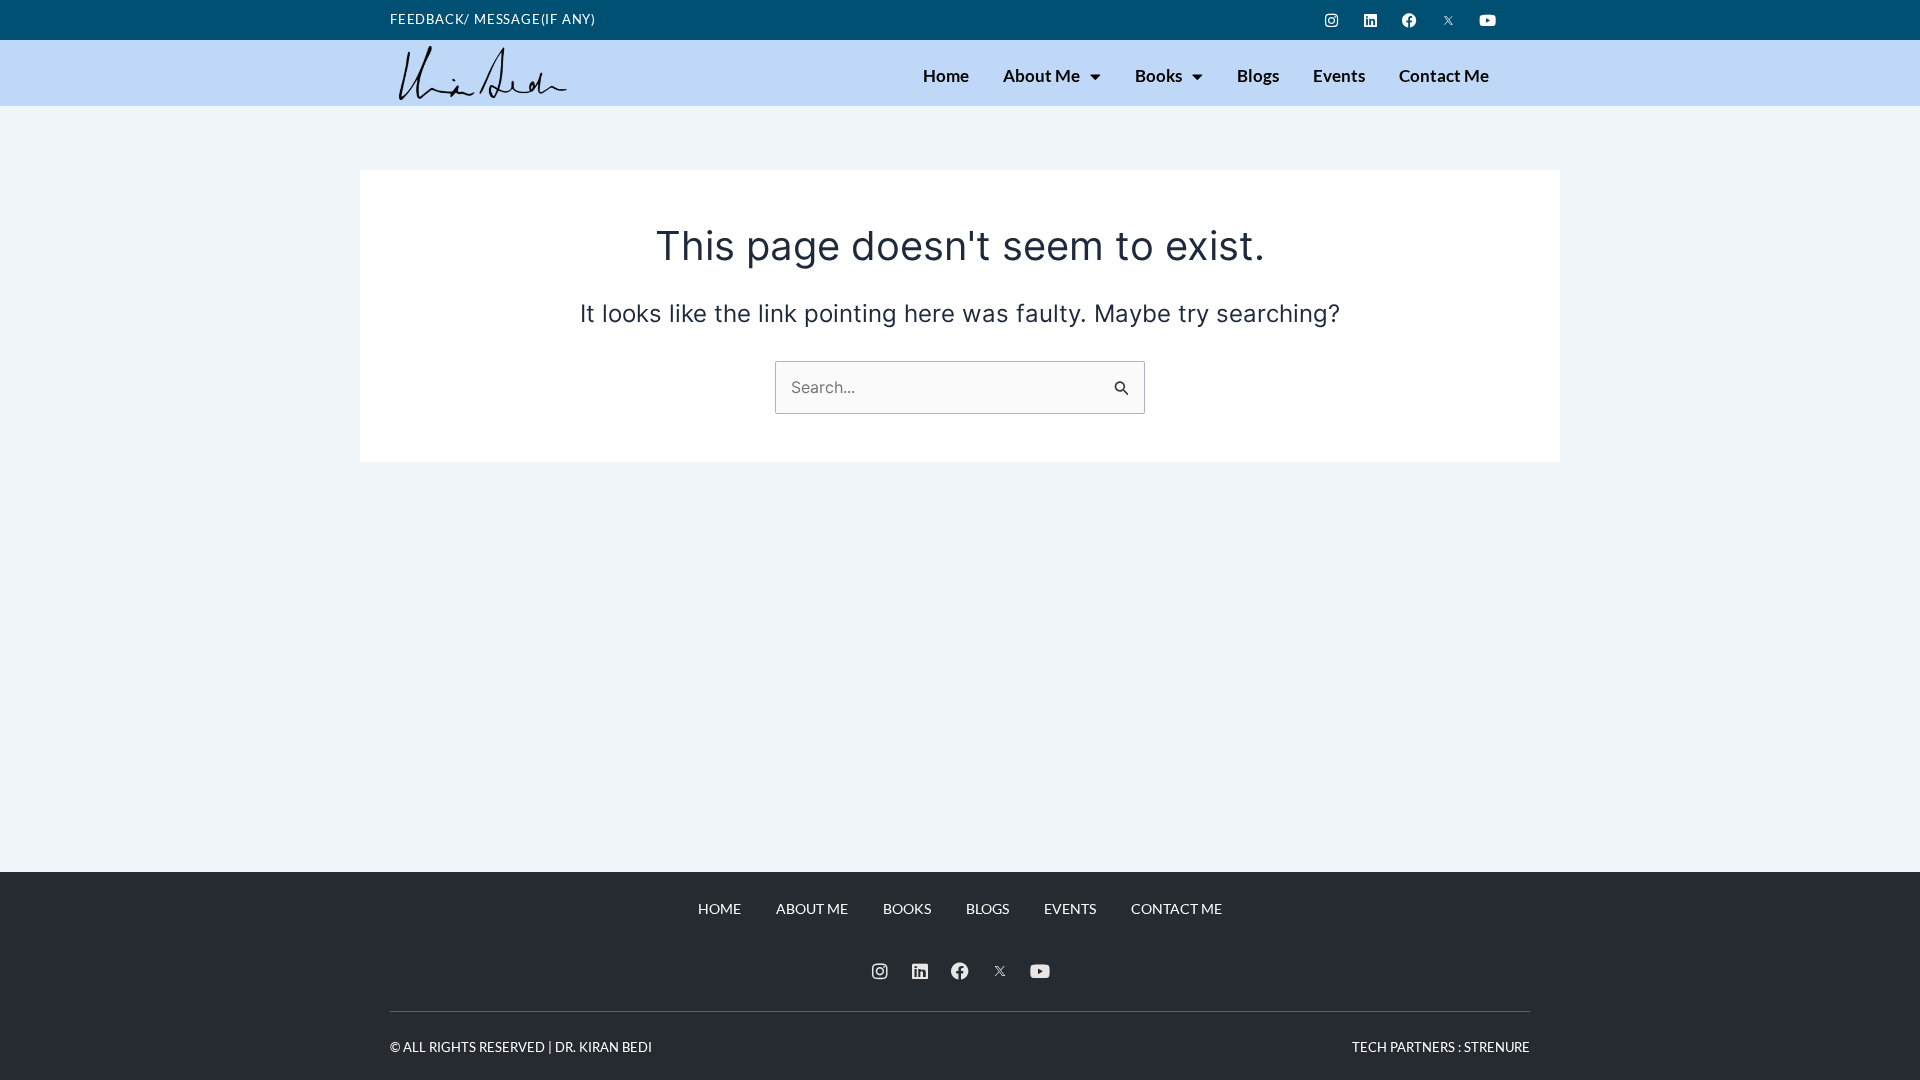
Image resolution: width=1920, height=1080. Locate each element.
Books (1158, 75)
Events (1339, 75)
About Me (1041, 75)
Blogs (1258, 75)
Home (946, 75)
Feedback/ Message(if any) (493, 19)
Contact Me (1444, 75)
